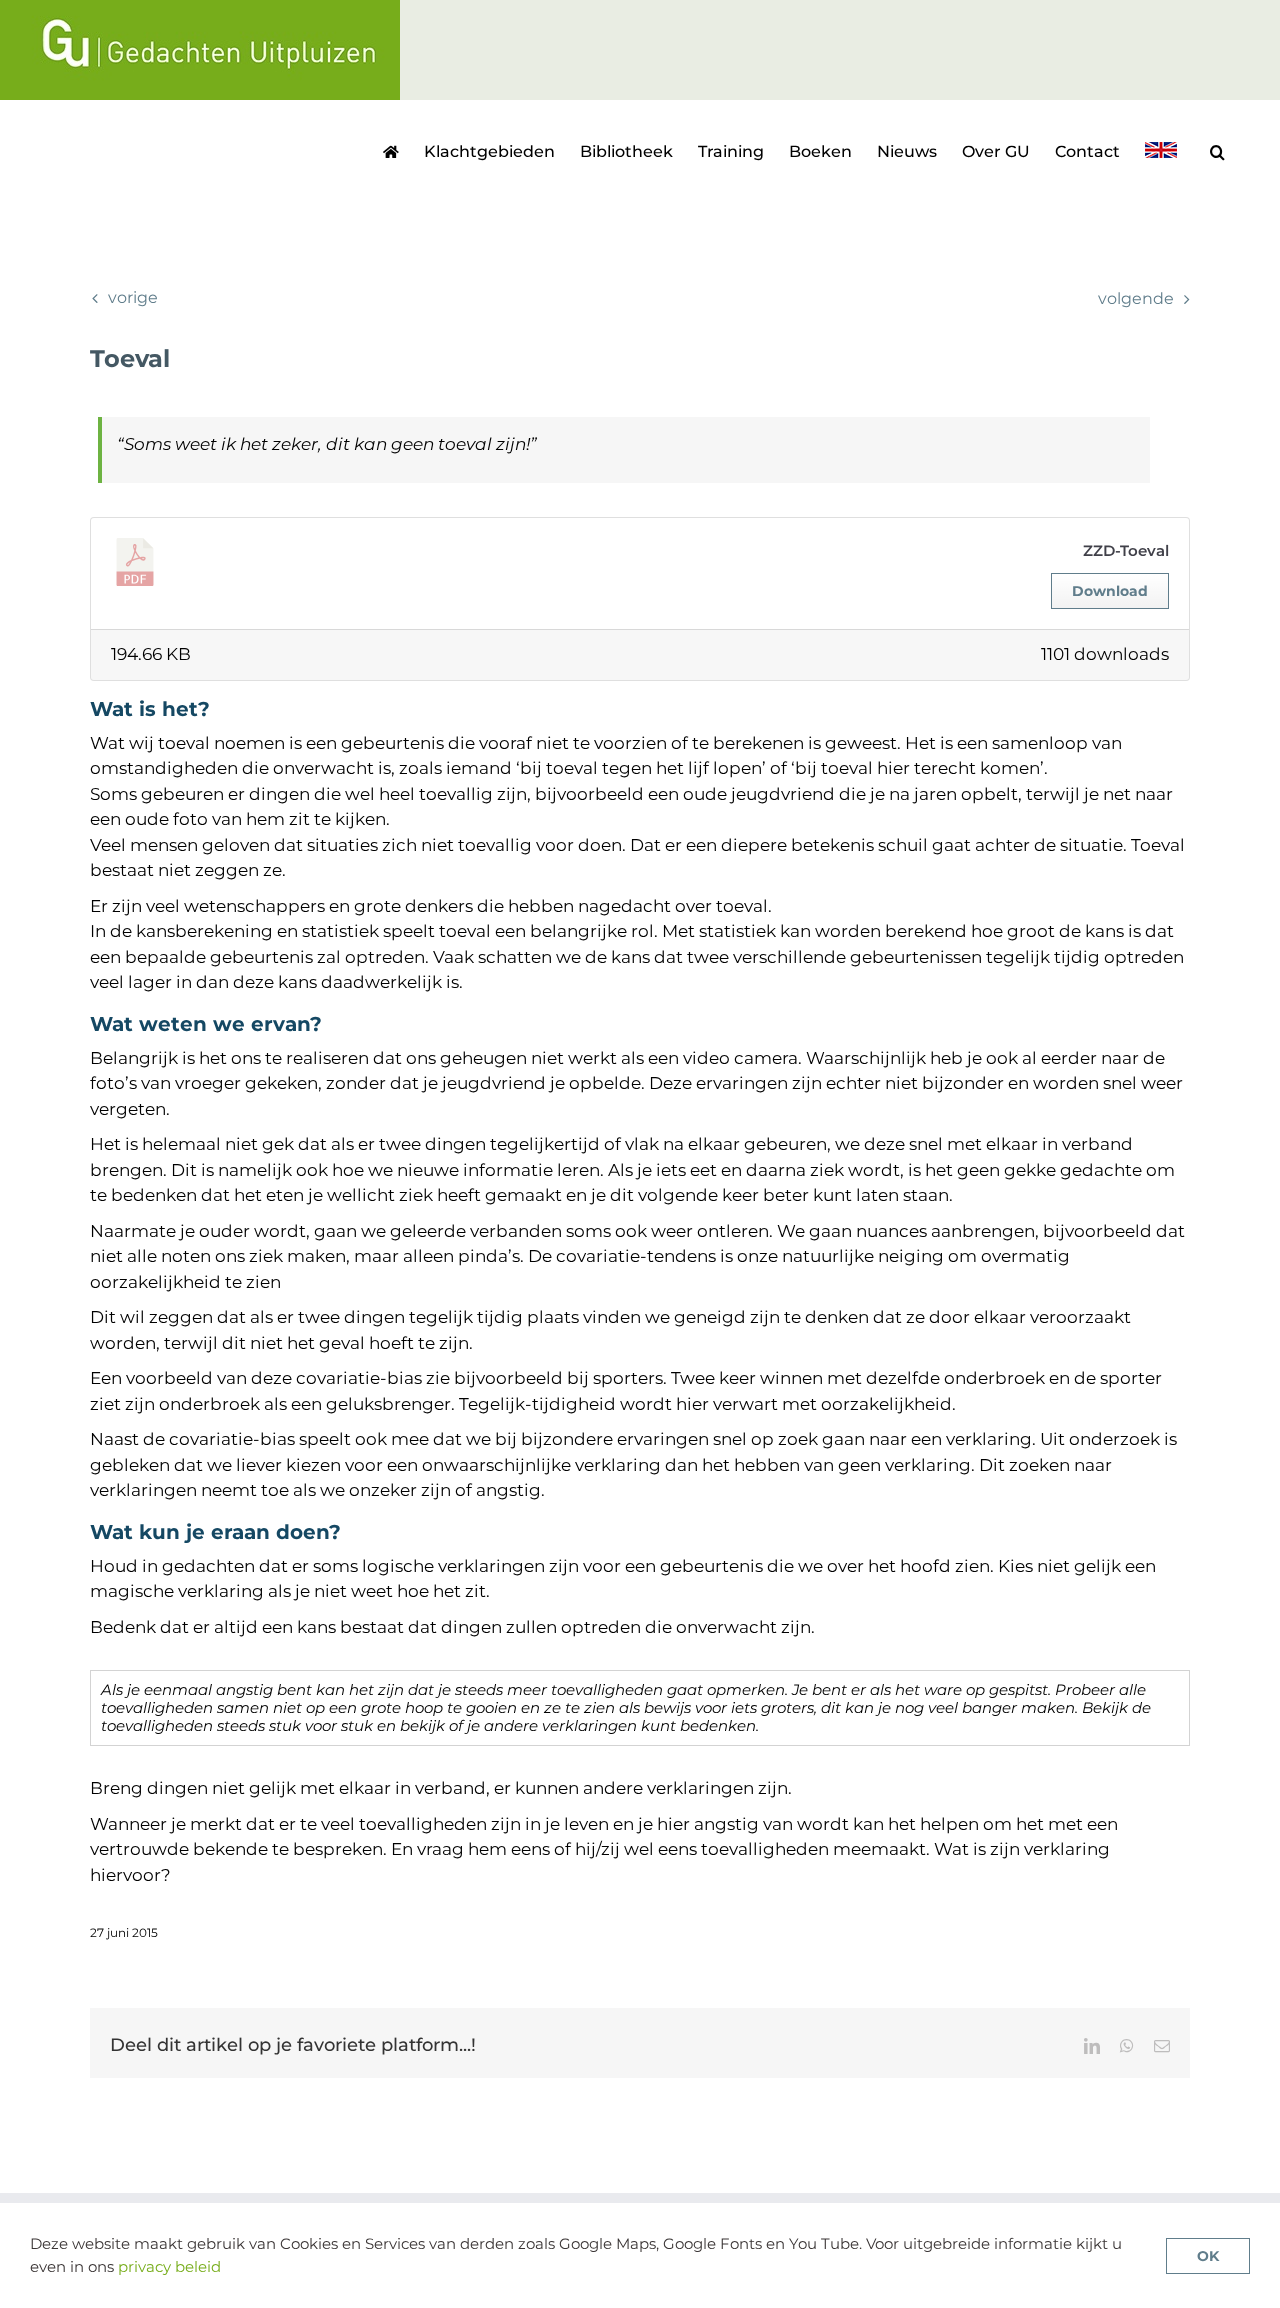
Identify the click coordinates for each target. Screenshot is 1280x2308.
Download (1110, 591)
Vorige (133, 297)
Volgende (1136, 298)
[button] (1217, 150)
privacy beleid (169, 2266)
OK (1208, 2256)
